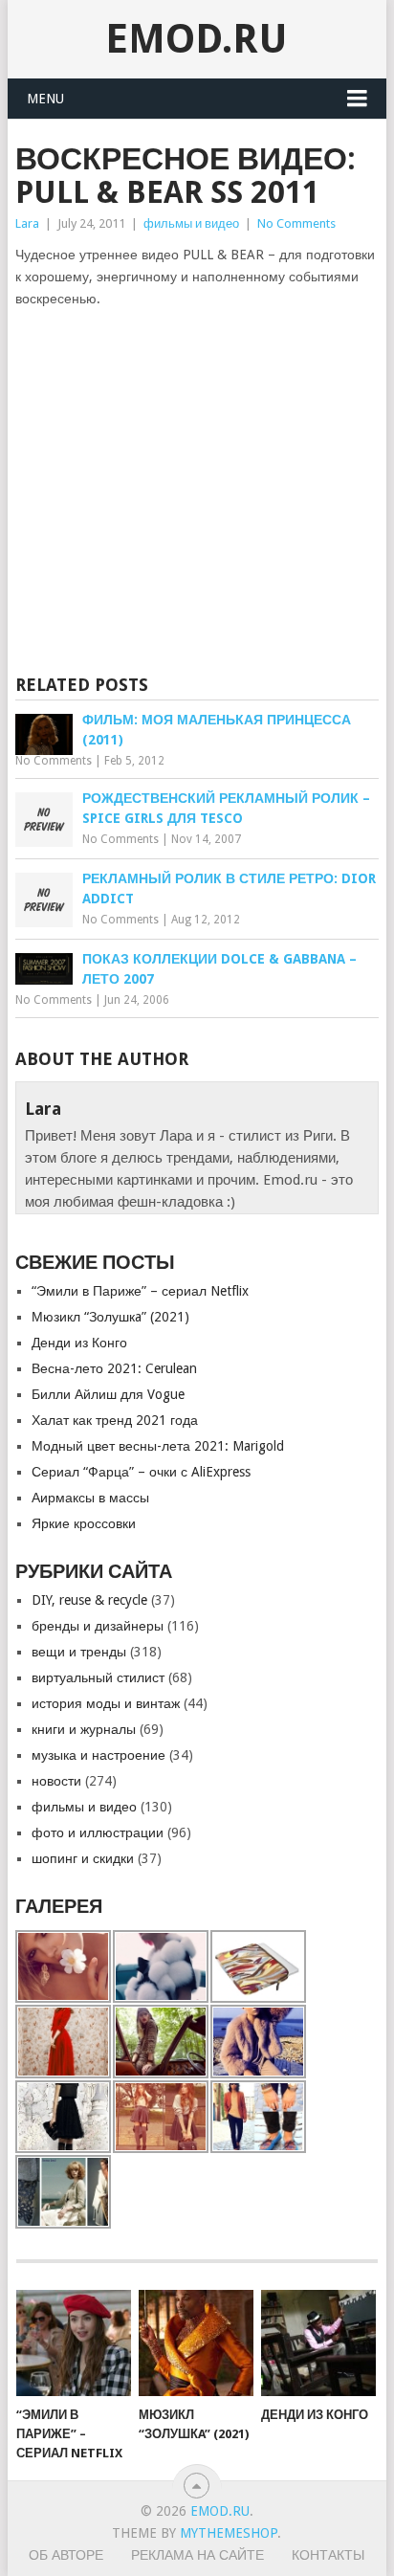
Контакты (328, 2555)
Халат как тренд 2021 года (115, 1420)
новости (56, 1781)
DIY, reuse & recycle (89, 1600)
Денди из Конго (79, 1343)
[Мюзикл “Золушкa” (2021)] (196, 2343)
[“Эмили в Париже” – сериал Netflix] (74, 2343)
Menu (45, 99)
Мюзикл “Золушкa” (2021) (110, 1317)
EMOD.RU (197, 39)
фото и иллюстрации (98, 1832)
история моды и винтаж (106, 1703)
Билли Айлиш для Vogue (108, 1394)
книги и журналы (84, 1729)
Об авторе (66, 2555)
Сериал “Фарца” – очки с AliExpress (141, 1472)
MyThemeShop (229, 2533)
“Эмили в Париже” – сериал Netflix (140, 1291)
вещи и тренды (79, 1652)
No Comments (296, 223)
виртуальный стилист (98, 1677)
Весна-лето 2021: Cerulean (114, 1368)
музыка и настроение (98, 1755)
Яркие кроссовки (84, 1523)
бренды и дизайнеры (98, 1626)
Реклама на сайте (197, 2555)
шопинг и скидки (83, 1858)
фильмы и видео (191, 223)
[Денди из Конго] (318, 2343)
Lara (27, 223)
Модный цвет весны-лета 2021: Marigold (158, 1446)
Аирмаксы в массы (90, 1498)
